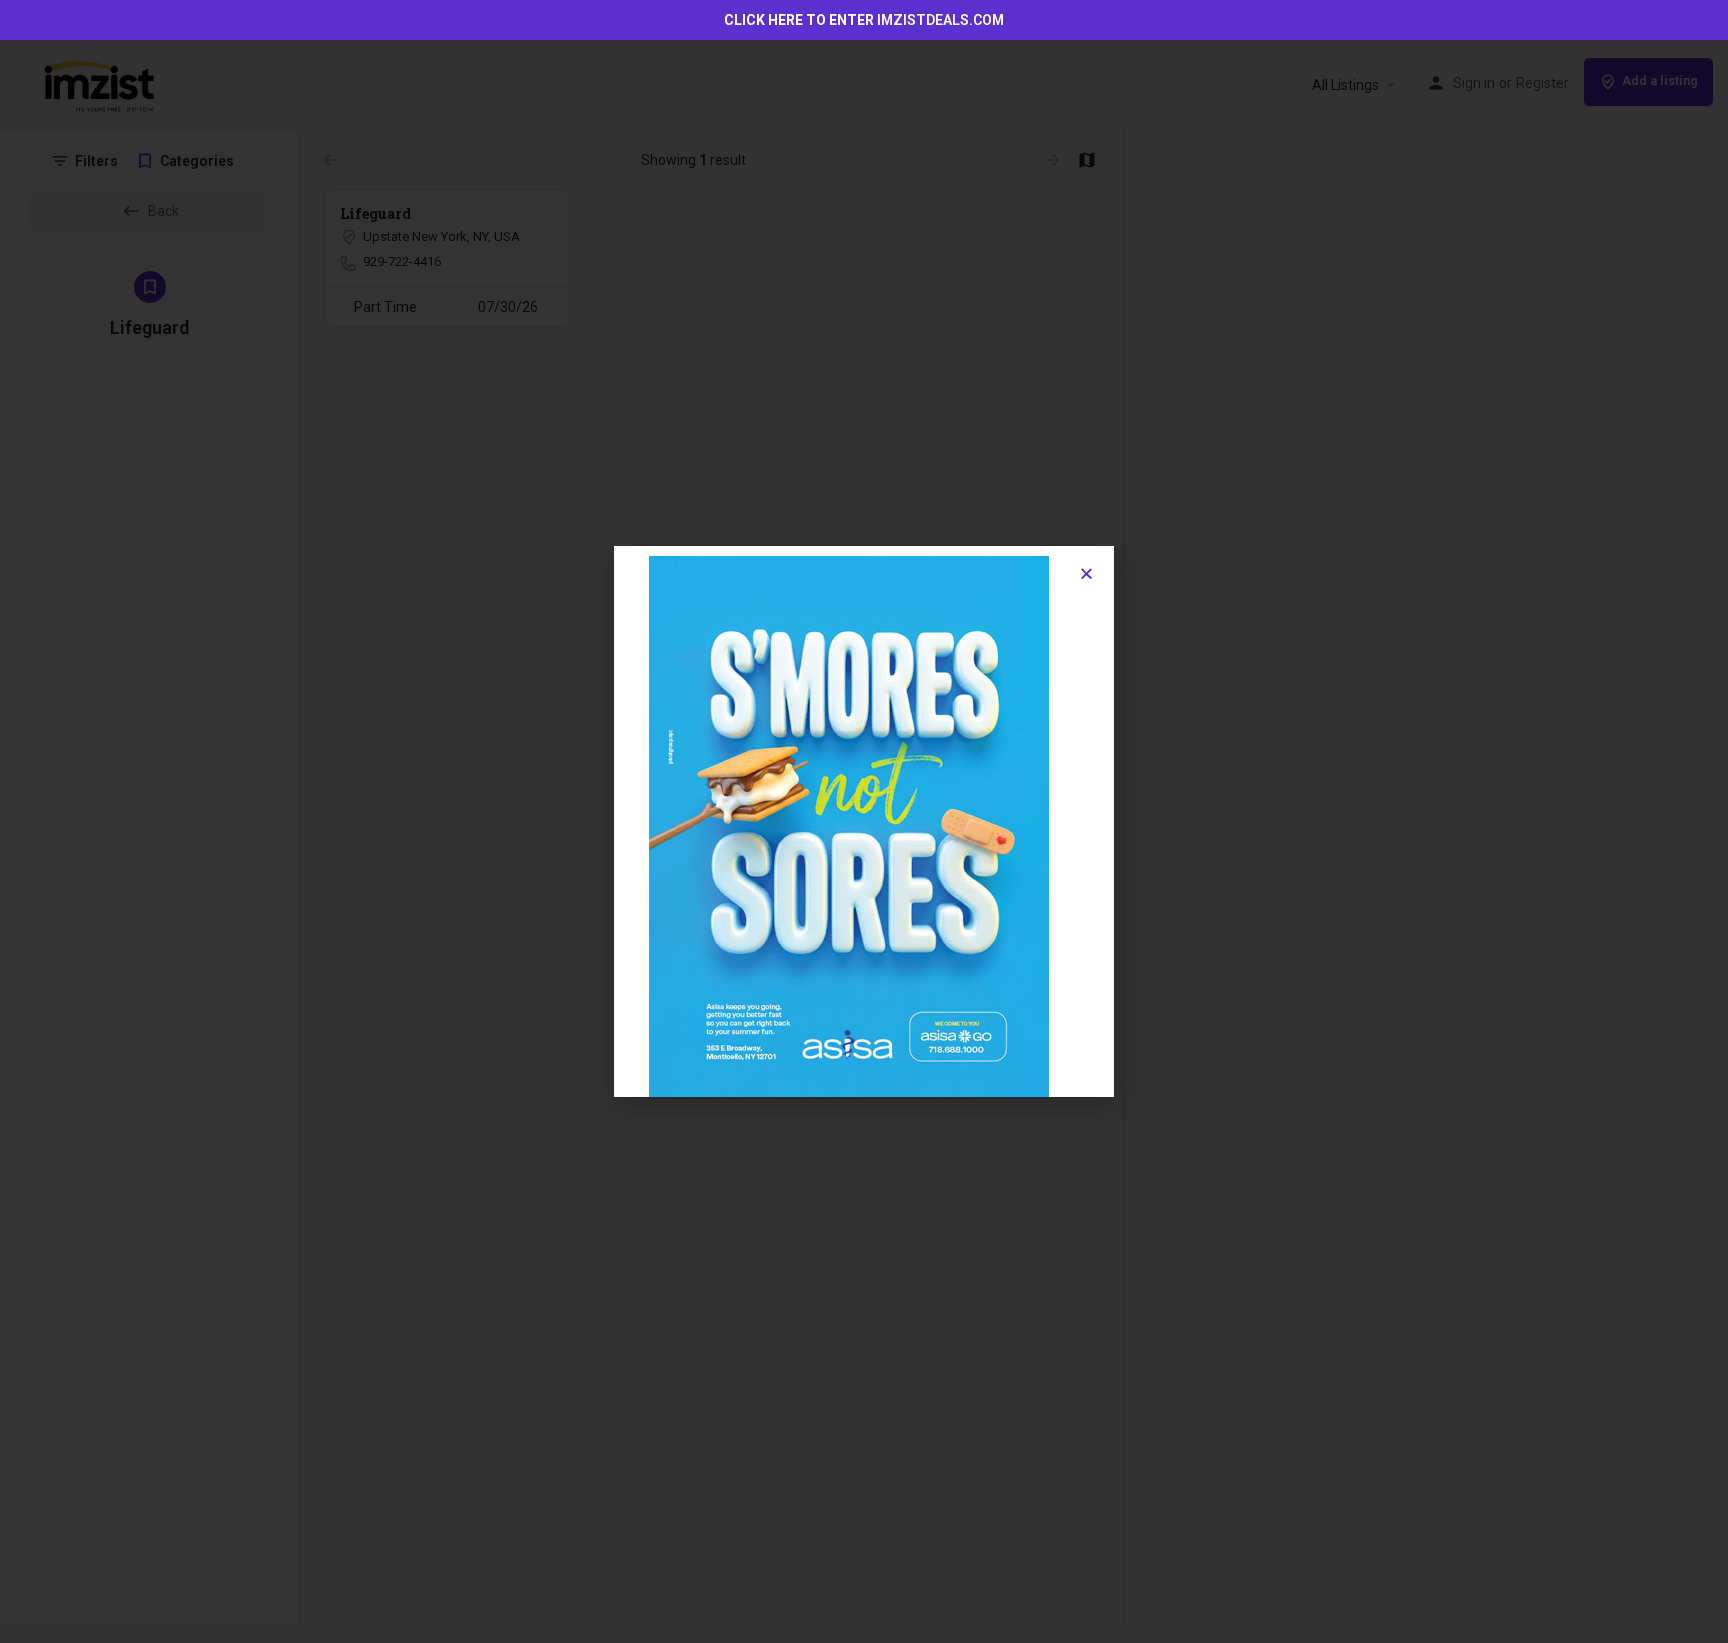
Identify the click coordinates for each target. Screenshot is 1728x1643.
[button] (1086, 573)
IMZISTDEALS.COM (940, 20)
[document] (864, 821)
